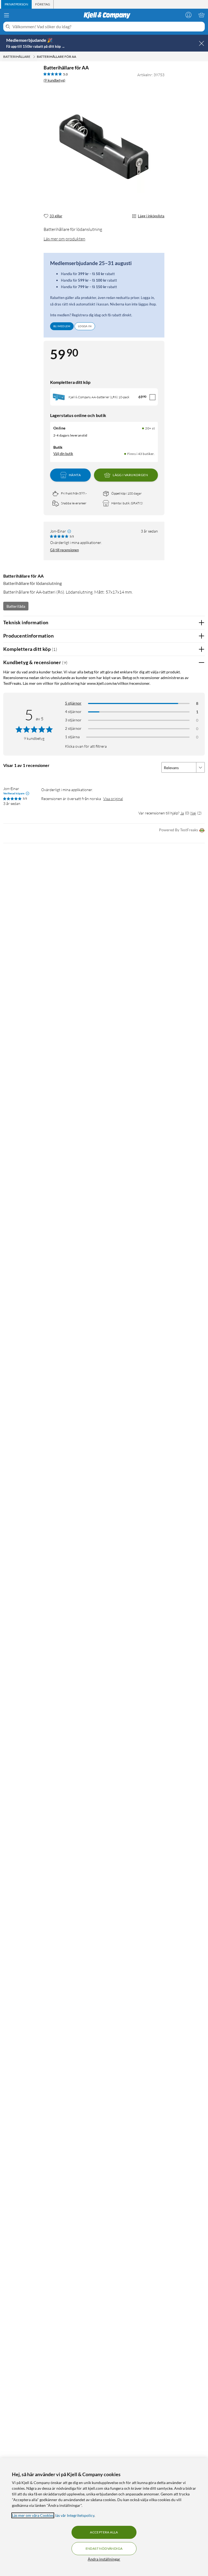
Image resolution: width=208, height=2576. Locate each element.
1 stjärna (72, 737)
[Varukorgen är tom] (201, 15)
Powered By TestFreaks (178, 830)
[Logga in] (188, 15)
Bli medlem (62, 326)
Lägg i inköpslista (151, 216)
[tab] (16, 4)
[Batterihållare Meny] (34, 57)
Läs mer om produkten (64, 239)
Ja (182, 813)
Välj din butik (63, 454)
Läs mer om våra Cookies (33, 2515)
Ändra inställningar (104, 2559)
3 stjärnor (73, 720)
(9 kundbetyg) (54, 80)
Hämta (75, 475)
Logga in (85, 326)
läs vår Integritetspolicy (75, 2515)
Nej (193, 813)
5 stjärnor (73, 703)
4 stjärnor (73, 711)
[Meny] (6, 15)
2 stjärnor (73, 728)
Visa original (113, 799)
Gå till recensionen (64, 550)
